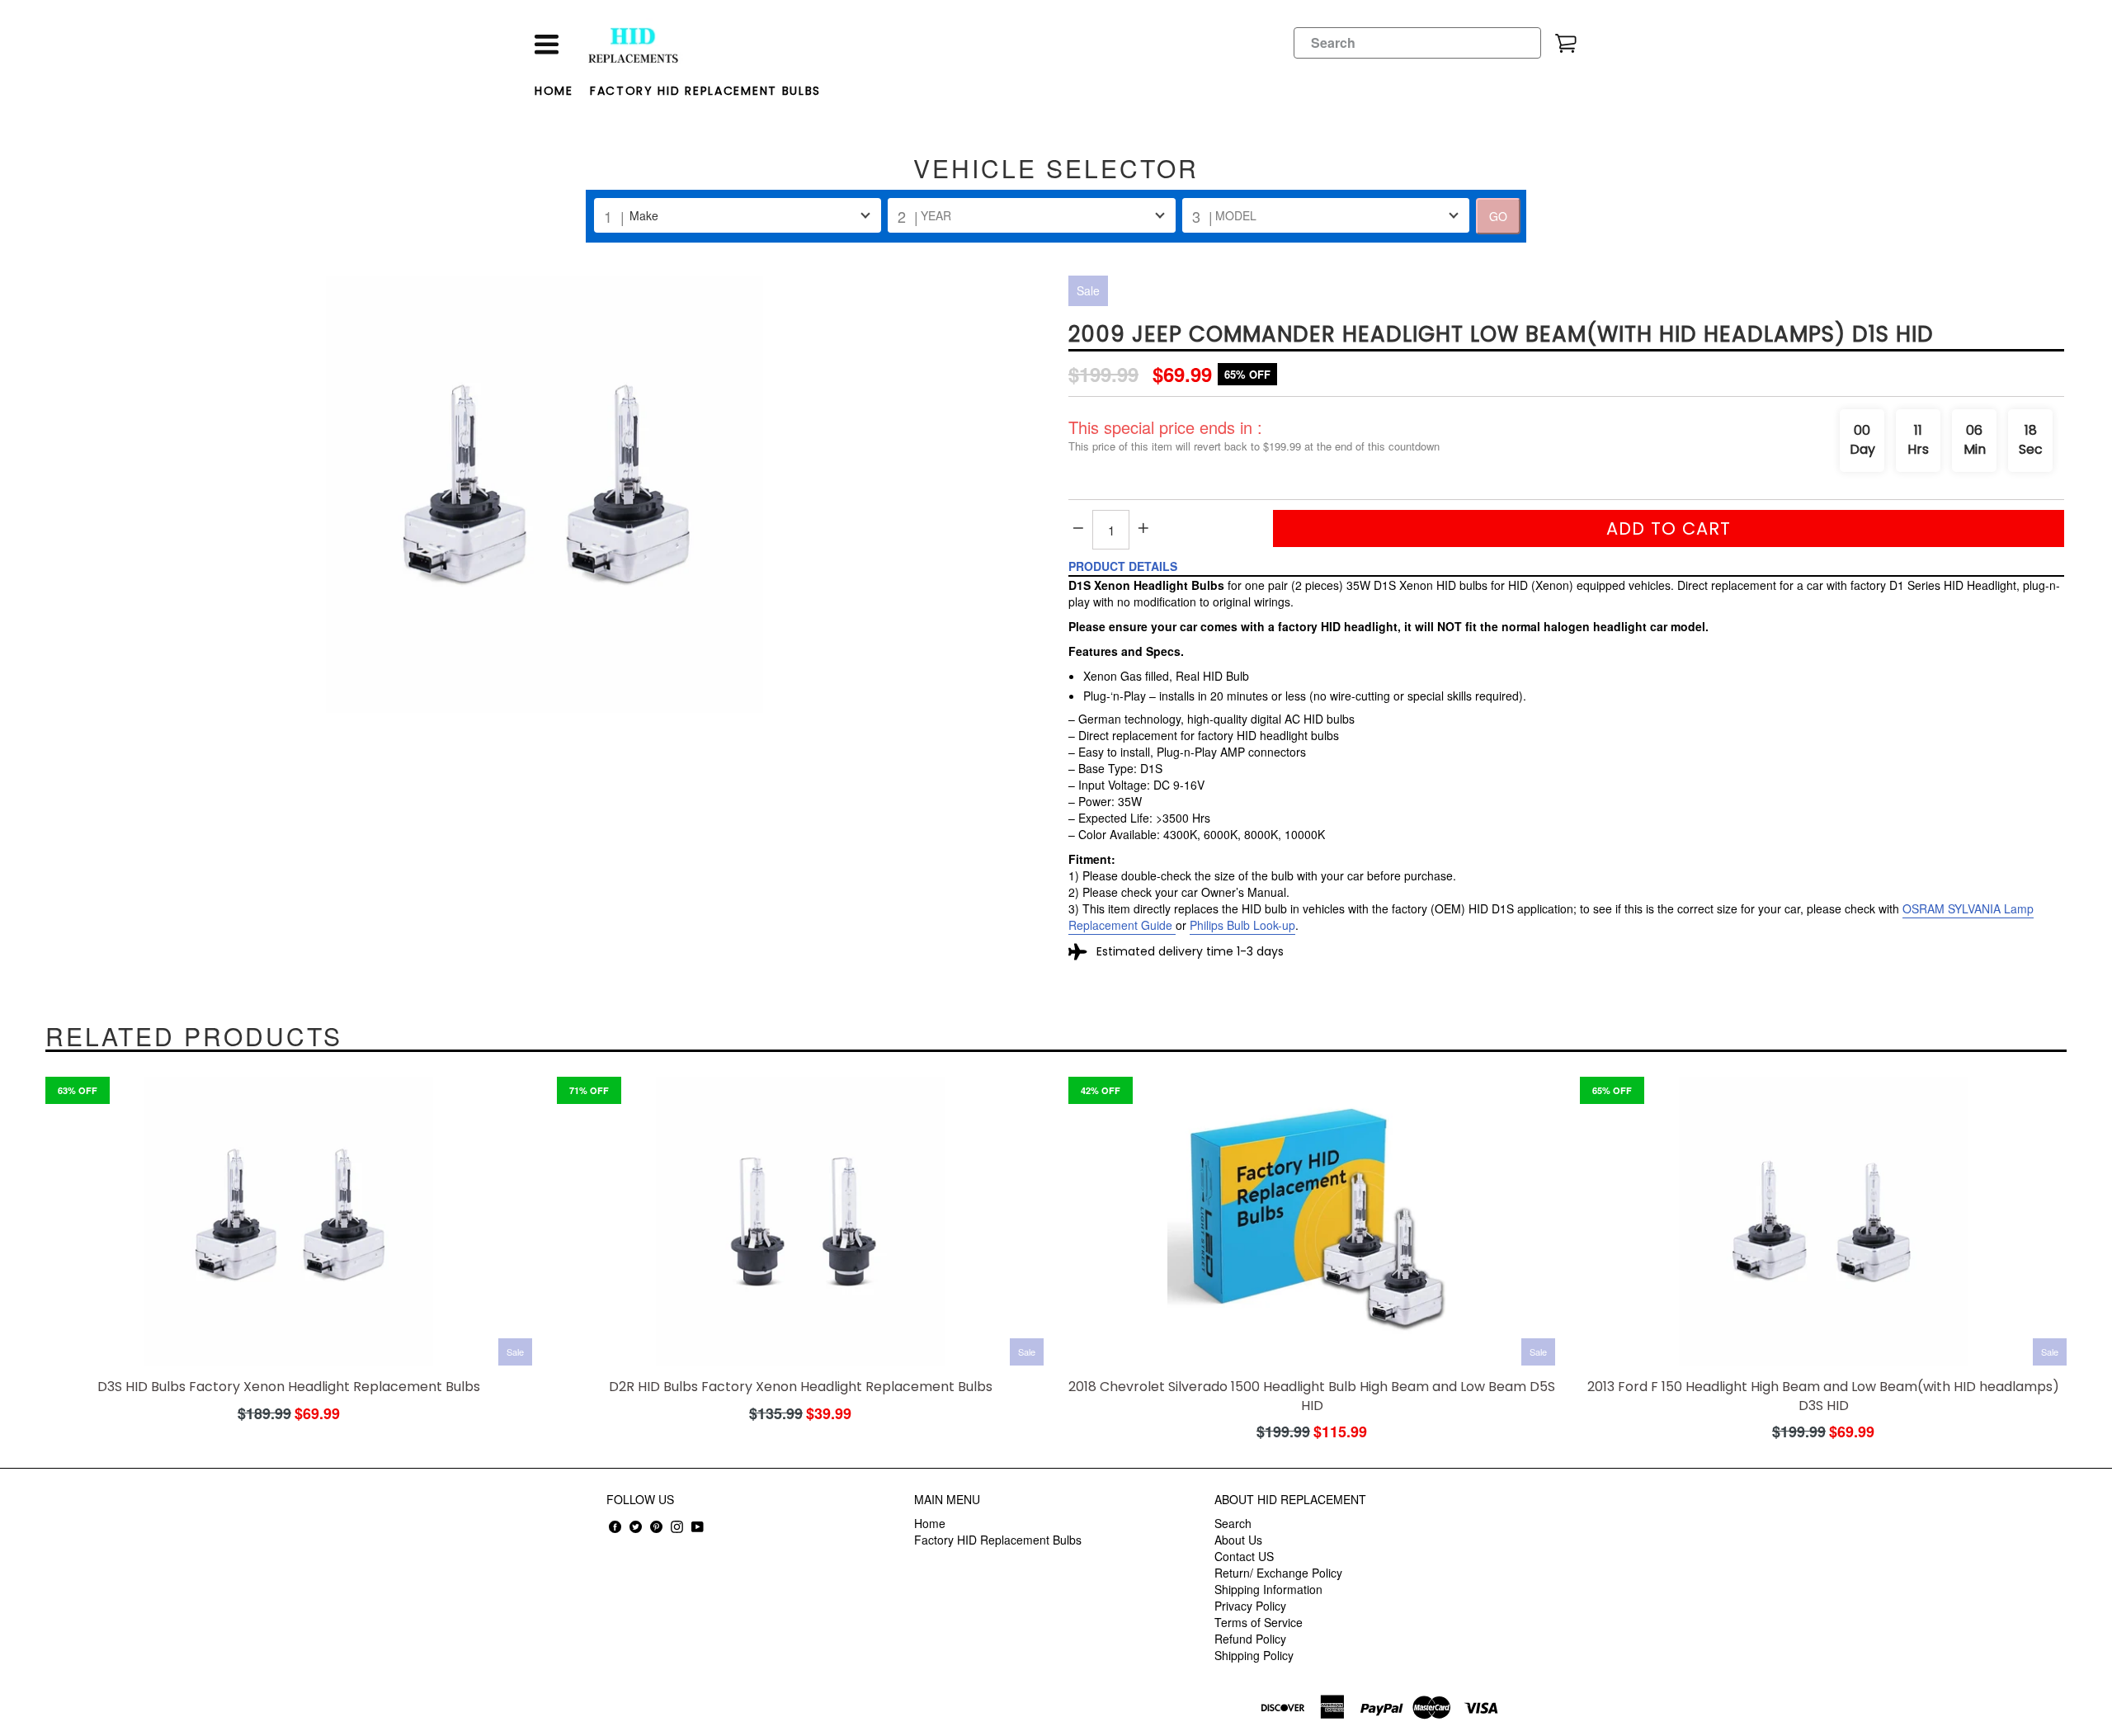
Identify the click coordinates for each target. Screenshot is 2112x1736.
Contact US (1244, 1556)
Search (1233, 1523)
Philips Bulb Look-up (1242, 925)
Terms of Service (1259, 1622)
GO (1498, 216)
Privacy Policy (1250, 1606)
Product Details (1123, 566)
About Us (1238, 1540)
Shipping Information (1268, 1589)
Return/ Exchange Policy (1278, 1573)
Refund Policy (1250, 1639)
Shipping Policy (1254, 1655)
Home (554, 91)
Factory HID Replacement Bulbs (705, 91)
